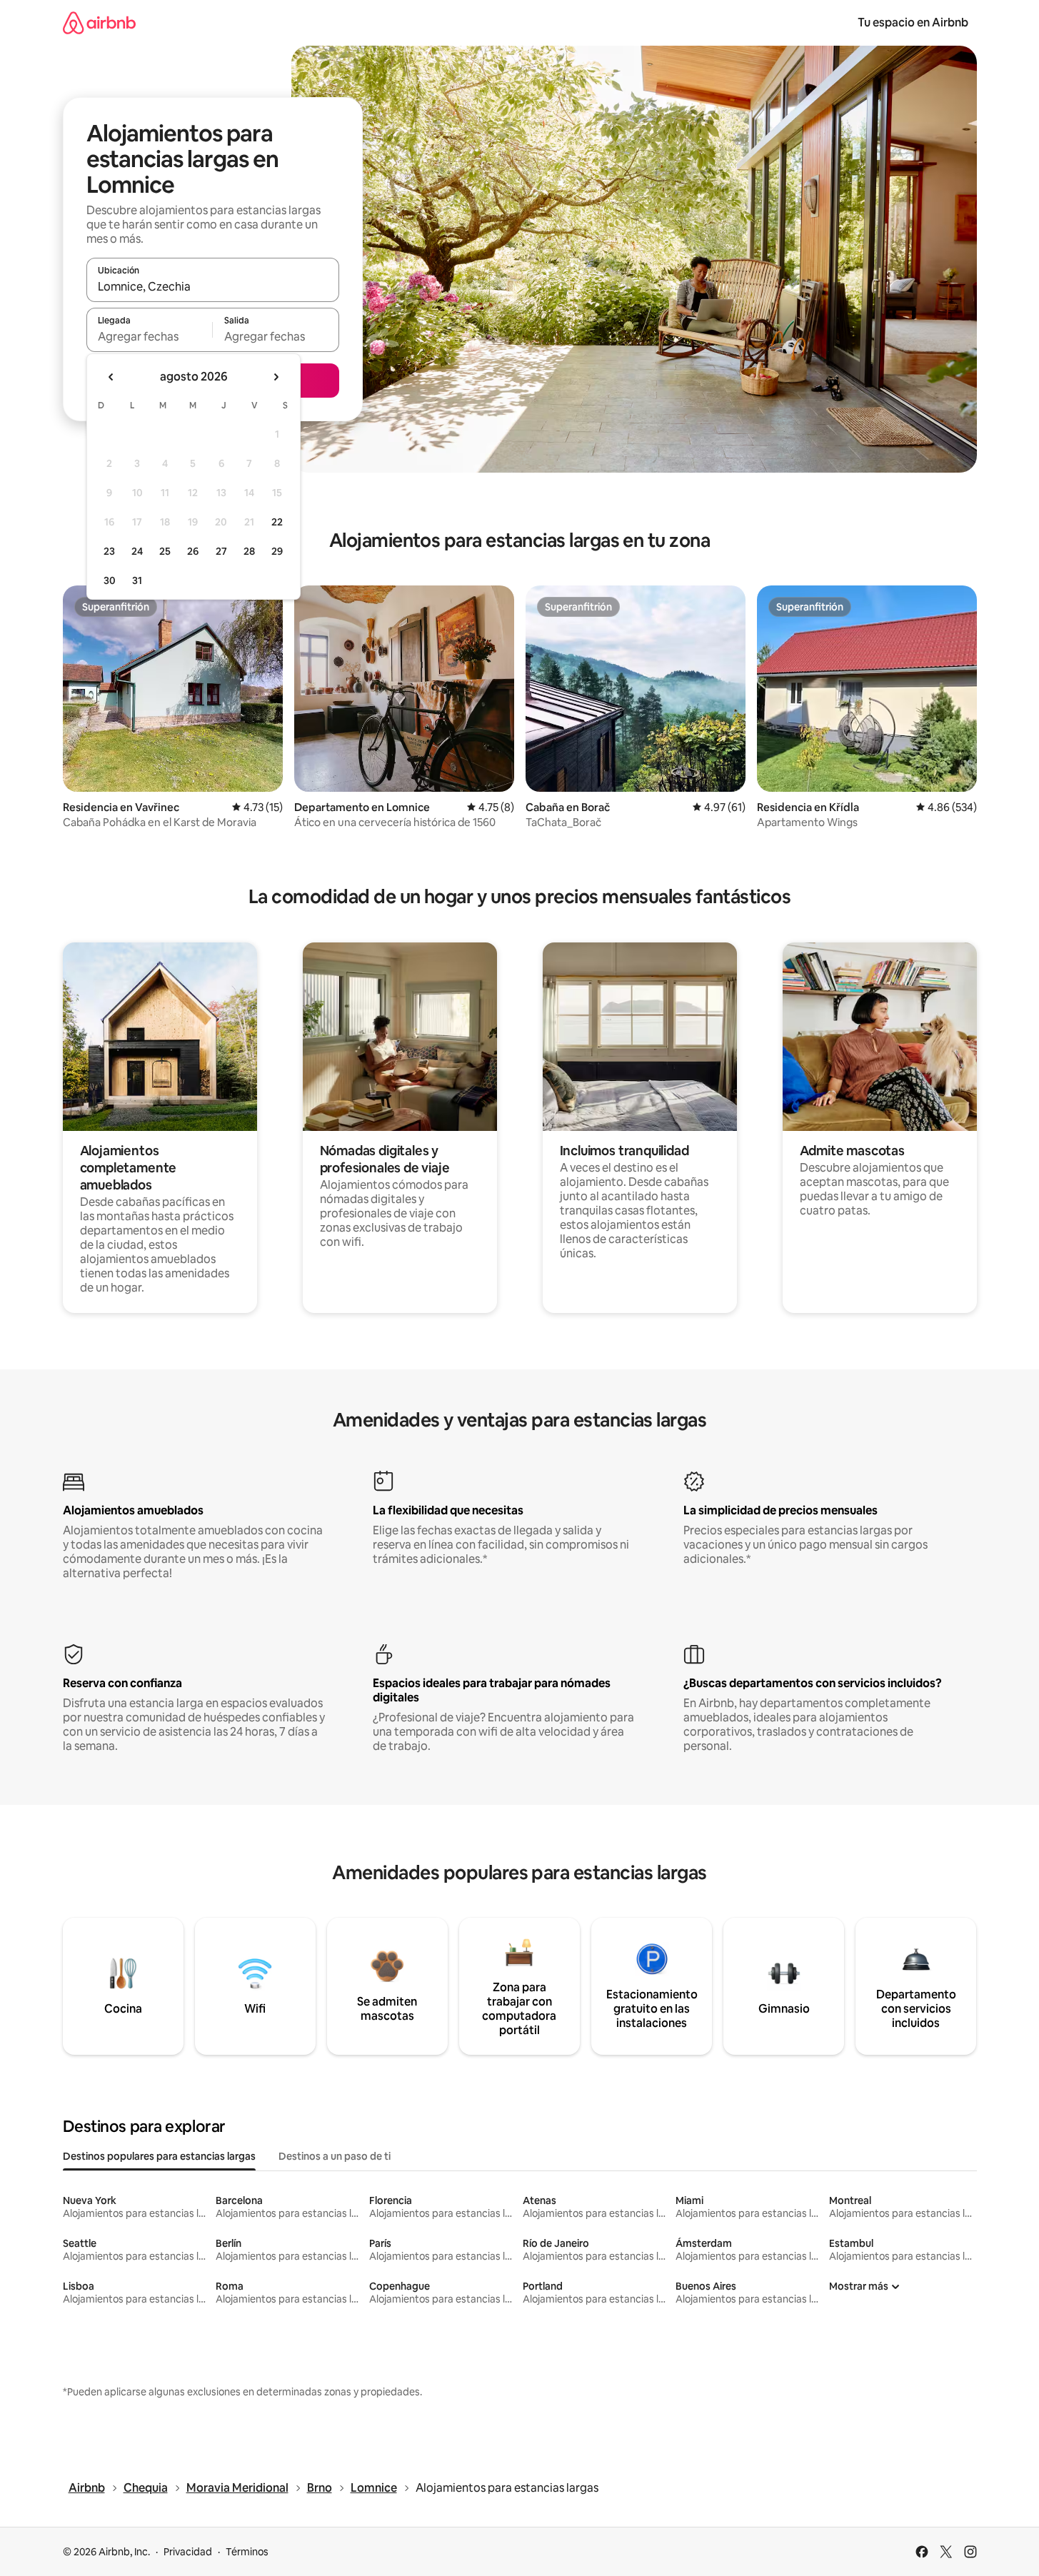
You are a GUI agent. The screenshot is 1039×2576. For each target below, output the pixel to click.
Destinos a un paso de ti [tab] (335, 2156)
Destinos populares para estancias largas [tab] (159, 2156)
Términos (247, 2552)
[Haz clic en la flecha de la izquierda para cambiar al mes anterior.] (111, 377)
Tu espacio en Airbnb (913, 22)
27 (221, 551)
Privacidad (188, 2552)
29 (277, 551)
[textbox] (150, 336)
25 (165, 551)
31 (137, 580)
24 (137, 551)
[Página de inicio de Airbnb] (99, 22)
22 (277, 522)
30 (110, 580)
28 (249, 551)
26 (193, 551)
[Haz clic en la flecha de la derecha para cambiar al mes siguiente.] (276, 377)
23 (109, 551)
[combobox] (213, 286)
